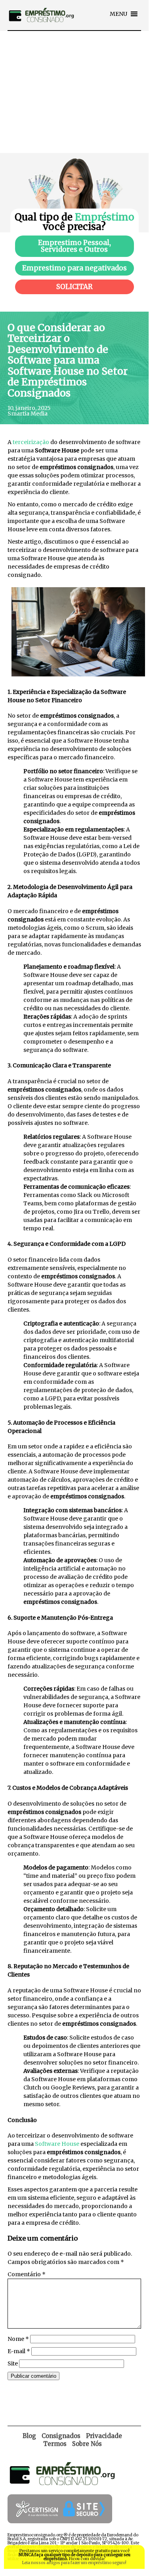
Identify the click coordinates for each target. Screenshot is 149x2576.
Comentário (27, 2274)
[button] (118, 14)
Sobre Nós (87, 2444)
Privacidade (104, 2436)
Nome (18, 2339)
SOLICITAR (74, 287)
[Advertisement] (74, 92)
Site (13, 2363)
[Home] (41, 28)
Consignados (61, 2436)
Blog (29, 2436)
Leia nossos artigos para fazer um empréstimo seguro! (74, 2563)
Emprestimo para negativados (74, 268)
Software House (57, 2144)
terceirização (31, 442)
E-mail (19, 2351)
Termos (55, 2444)
